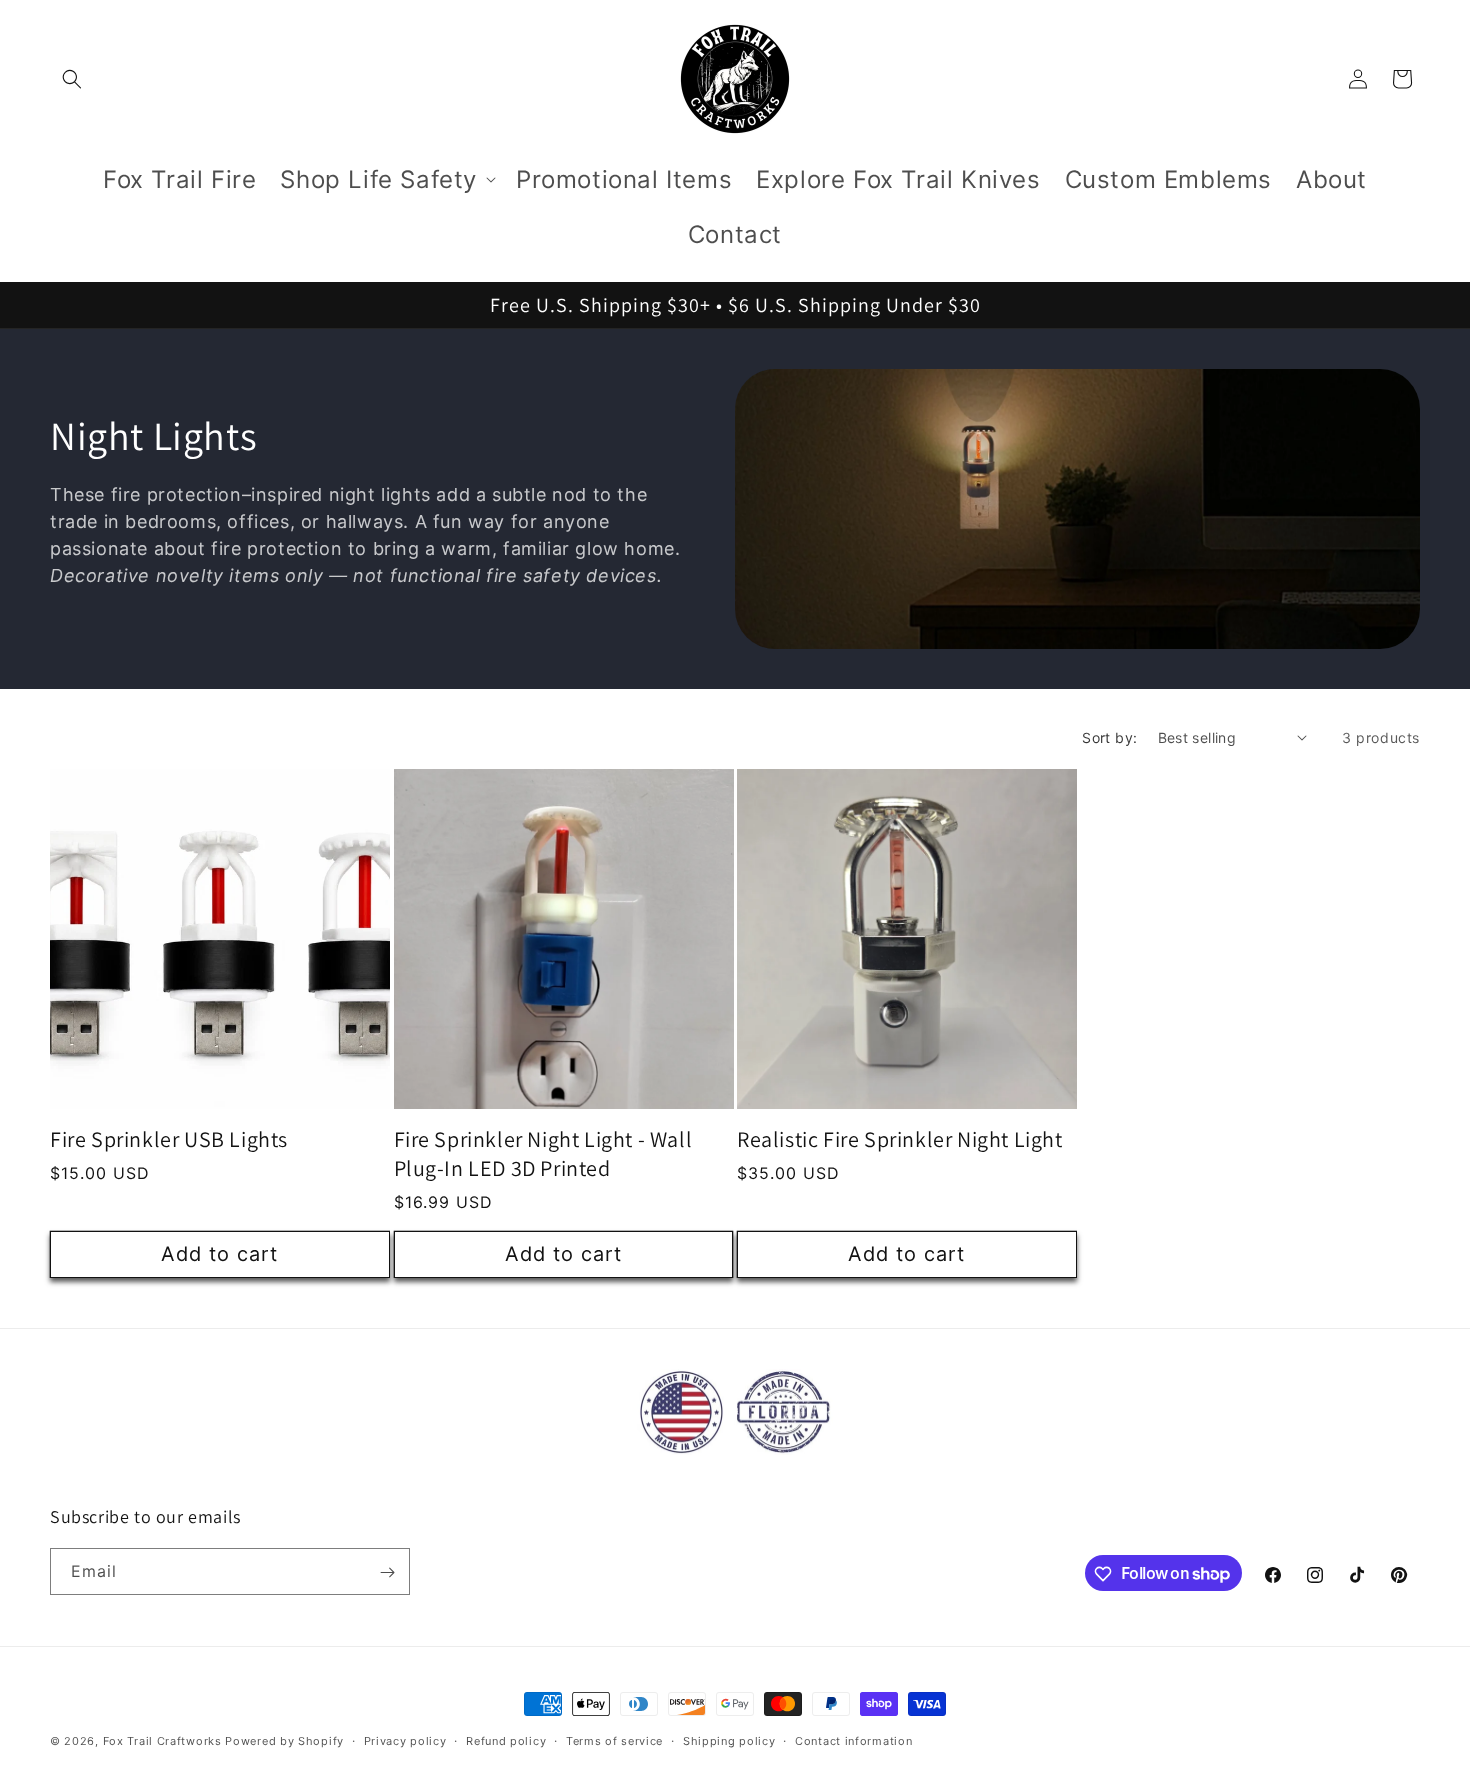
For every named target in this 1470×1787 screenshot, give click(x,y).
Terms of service (614, 1740)
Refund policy (506, 1740)
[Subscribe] (387, 1572)
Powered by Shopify (284, 1741)
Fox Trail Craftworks (162, 1741)
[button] (72, 79)
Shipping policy (729, 1740)
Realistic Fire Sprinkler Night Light (900, 1139)
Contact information (853, 1740)
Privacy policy (405, 1740)
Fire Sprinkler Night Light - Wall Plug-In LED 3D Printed (543, 1153)
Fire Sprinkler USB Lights (169, 1139)
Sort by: (1109, 737)
